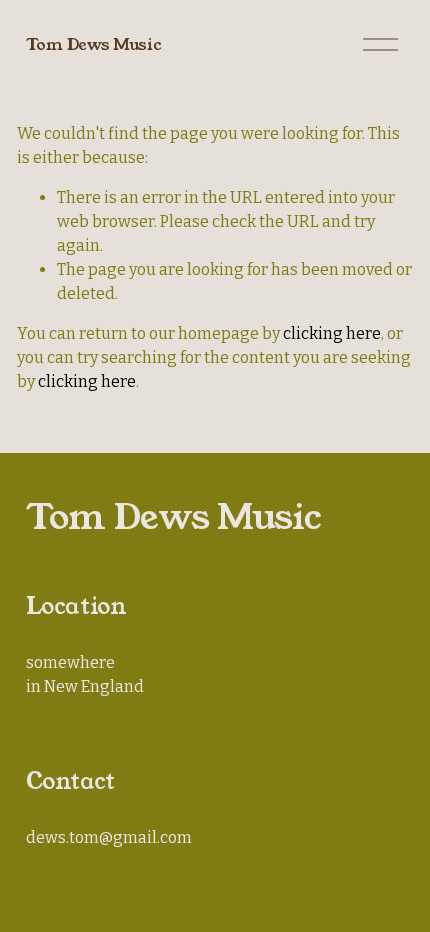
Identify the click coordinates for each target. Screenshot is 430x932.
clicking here (332, 333)
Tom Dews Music (94, 44)
